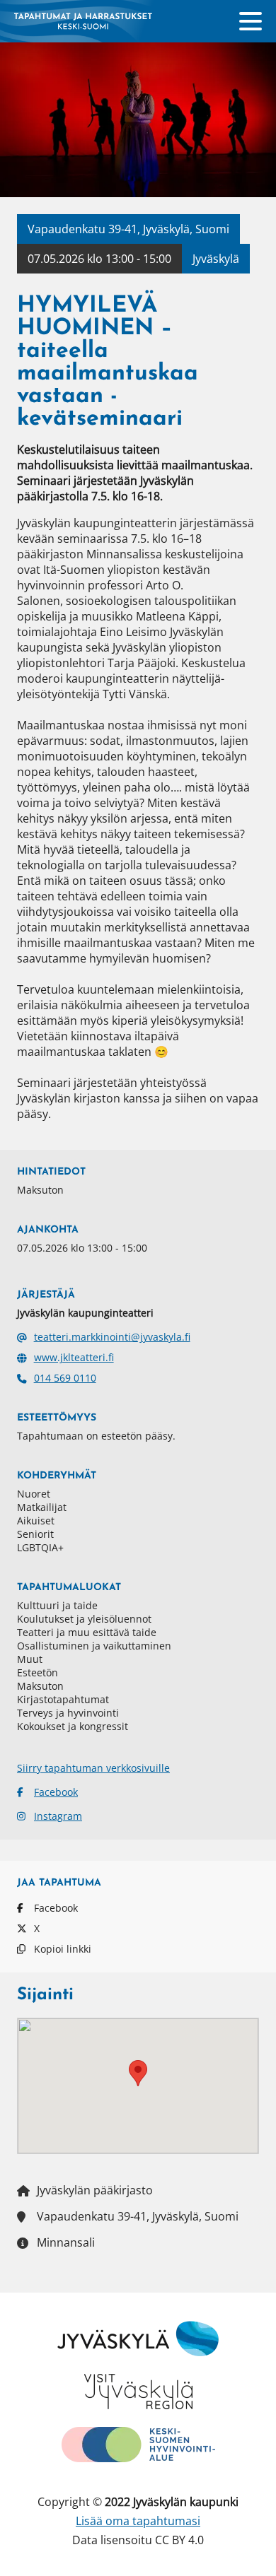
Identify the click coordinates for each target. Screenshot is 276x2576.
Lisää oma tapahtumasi (138, 2521)
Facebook (56, 1792)
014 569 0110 (65, 1378)
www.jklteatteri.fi (74, 1357)
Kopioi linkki (63, 1949)
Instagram (58, 1816)
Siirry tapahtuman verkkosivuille (93, 1768)
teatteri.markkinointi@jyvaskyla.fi (112, 1337)
